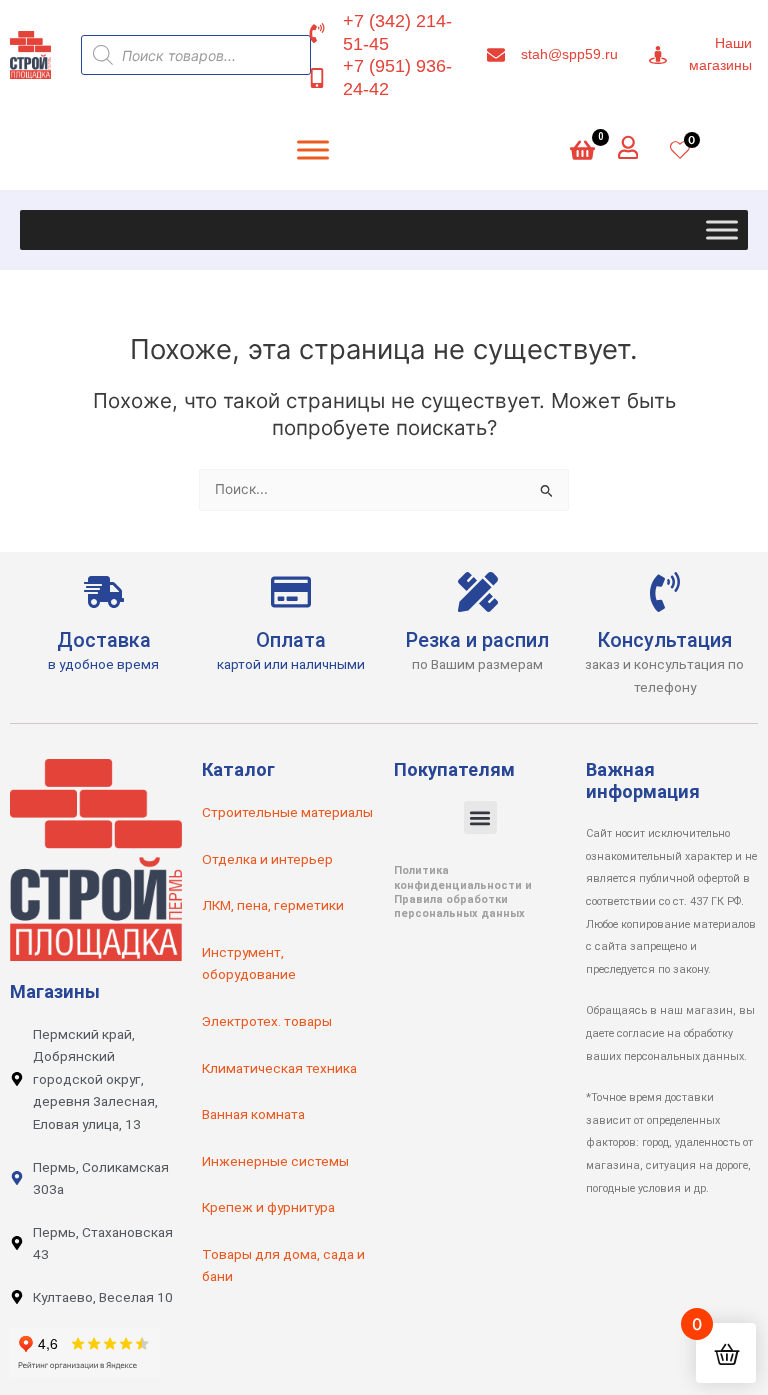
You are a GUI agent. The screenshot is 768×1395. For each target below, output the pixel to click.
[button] (480, 817)
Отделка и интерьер (267, 859)
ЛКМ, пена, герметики (273, 905)
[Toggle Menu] (722, 230)
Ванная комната (253, 1114)
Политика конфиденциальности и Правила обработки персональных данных (463, 892)
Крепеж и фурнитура (268, 1207)
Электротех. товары (267, 1021)
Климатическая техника (279, 1068)
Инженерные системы (275, 1161)
